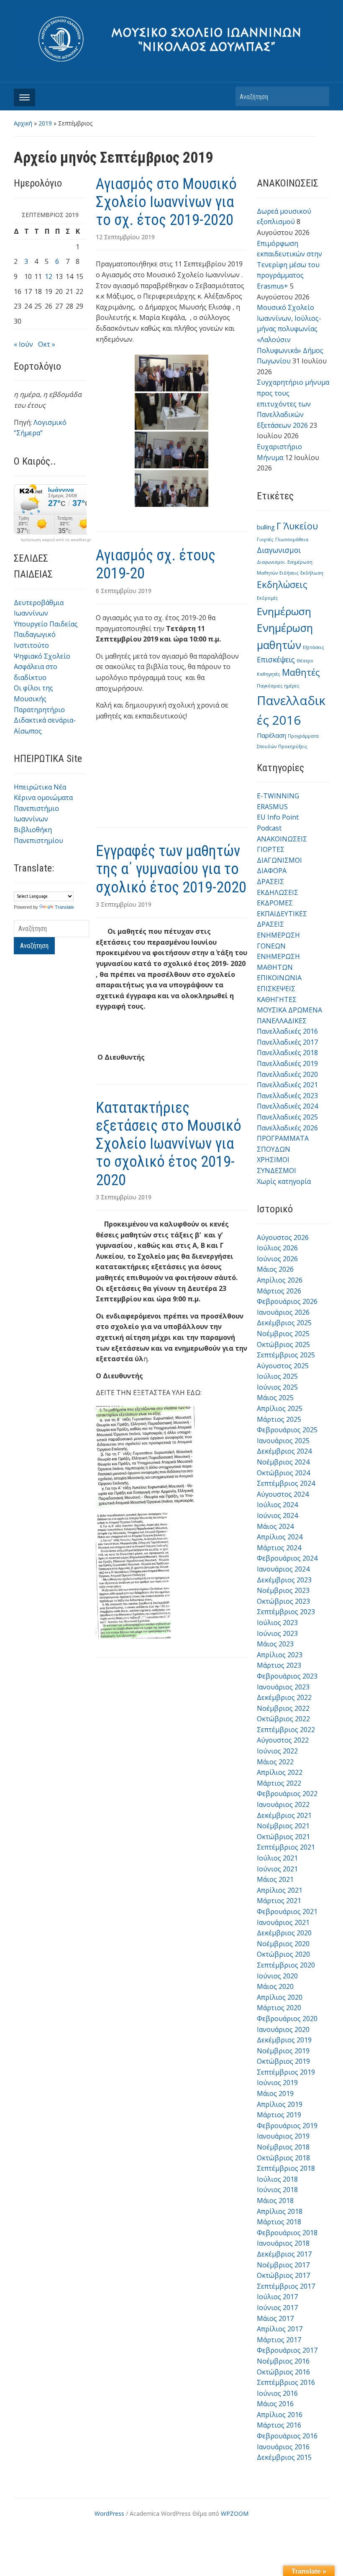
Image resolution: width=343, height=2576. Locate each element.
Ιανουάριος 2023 (283, 1687)
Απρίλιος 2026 (280, 1280)
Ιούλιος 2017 (277, 2297)
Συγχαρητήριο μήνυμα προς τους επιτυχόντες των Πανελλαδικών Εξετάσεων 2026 (293, 404)
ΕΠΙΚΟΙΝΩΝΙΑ (279, 978)
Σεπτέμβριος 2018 (286, 2168)
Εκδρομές (267, 598)
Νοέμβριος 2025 (283, 1334)
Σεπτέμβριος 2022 (286, 1730)
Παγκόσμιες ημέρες (278, 686)
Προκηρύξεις (293, 746)
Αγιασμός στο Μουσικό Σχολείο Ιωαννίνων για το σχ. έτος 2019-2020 (166, 202)
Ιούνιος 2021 (277, 1869)
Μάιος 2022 (275, 1762)
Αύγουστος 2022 (283, 1740)
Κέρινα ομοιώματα (43, 797)
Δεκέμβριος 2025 (284, 1323)
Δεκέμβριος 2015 (284, 2457)
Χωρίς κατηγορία (284, 1181)
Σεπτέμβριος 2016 (286, 2382)
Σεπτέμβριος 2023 (286, 1612)
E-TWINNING (278, 796)
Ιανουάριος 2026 (283, 1312)
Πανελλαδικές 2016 (287, 1031)
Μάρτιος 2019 (279, 2115)
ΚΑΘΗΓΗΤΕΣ (277, 999)
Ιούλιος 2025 (277, 1376)
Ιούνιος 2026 (277, 1259)
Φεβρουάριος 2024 (287, 1558)
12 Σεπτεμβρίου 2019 (125, 237)
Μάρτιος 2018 (279, 2222)
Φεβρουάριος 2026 (287, 1301)
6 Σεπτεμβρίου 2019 (124, 591)
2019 (45, 123)
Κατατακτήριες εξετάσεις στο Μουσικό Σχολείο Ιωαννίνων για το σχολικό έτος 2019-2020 (169, 1144)
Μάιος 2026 (275, 1269)
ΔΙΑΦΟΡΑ (272, 871)
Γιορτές (265, 539)
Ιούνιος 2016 (277, 2393)
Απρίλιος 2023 (280, 1655)
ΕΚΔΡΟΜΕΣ (275, 903)
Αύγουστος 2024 (283, 1494)
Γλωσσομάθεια (292, 539)
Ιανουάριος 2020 (283, 2029)
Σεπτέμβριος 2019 (286, 2072)
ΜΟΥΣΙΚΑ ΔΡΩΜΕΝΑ (289, 1010)
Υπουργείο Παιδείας (46, 624)
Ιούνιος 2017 (277, 2308)
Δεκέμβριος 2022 (284, 1697)
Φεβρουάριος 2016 (287, 2436)
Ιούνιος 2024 (277, 1515)
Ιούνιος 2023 (277, 1633)
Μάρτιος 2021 (279, 1901)
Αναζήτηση (319, 96)
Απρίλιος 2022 (280, 1772)
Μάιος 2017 (275, 2318)
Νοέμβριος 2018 (283, 2147)
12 (49, 276)
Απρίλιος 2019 (280, 2104)
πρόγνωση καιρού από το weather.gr (56, 540)
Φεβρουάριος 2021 (287, 1912)
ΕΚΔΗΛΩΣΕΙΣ (278, 892)
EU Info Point (278, 817)
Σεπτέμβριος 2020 (286, 1965)
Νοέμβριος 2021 (283, 1826)
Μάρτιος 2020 (279, 2008)
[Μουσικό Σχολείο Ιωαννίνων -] (171, 38)
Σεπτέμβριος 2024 (286, 1483)
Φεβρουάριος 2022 (287, 1794)
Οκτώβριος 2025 (283, 1344)
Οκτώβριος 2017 (283, 2275)
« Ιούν (23, 344)
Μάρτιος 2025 (279, 1419)
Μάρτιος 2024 (279, 1548)
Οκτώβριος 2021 (283, 1837)
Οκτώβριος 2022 (283, 1719)
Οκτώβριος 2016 (283, 2372)
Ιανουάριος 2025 (283, 1441)
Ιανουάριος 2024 (283, 1569)
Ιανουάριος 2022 (283, 1804)
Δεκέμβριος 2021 (284, 1815)
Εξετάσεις (314, 647)
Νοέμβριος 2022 (283, 1708)
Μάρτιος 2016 (279, 2425)
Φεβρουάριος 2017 (287, 2350)
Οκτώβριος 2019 (283, 2061)
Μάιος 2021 (275, 1879)
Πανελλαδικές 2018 (287, 1053)
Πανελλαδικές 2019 (287, 1063)
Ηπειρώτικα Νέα (40, 787)
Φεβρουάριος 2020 (287, 2019)
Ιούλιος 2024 (277, 1505)
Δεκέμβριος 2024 (284, 1451)
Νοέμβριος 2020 (283, 1944)
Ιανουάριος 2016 (283, 2447)
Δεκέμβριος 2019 (284, 2040)
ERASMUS (272, 807)
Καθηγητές (269, 674)
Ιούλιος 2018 (277, 2179)
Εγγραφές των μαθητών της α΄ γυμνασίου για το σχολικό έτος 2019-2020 (171, 869)
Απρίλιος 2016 (280, 2415)
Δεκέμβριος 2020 (284, 1933)
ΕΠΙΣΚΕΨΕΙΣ (276, 989)
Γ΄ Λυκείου (297, 526)
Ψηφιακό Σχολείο (42, 656)
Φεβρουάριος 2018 (287, 2233)
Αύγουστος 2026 (283, 1237)
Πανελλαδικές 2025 (287, 1117)
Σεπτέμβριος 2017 (286, 2286)
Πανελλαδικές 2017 (287, 1042)
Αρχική (23, 123)
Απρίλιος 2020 (280, 1997)
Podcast (269, 828)
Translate (64, 907)
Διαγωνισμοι (279, 550)
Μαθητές (301, 672)
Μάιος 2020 (275, 1986)
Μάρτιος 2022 (279, 1783)
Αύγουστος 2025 (283, 1366)
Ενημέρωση (284, 611)
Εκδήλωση (312, 573)
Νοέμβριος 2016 (283, 2361)
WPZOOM (235, 2513)
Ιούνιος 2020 (277, 1976)
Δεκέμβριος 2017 (284, 2254)
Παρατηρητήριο (39, 710)
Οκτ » (47, 344)
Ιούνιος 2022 (277, 1751)
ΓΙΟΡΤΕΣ (271, 849)
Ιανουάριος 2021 (283, 1922)
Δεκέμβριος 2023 (284, 1580)
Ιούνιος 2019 (277, 2083)
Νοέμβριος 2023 (283, 1590)
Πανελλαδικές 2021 (287, 1085)
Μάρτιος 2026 (279, 1291)
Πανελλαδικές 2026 (287, 1128)
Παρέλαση (271, 735)
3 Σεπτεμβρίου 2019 (124, 904)
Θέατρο (305, 661)
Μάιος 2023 (275, 1644)
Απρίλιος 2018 (280, 2211)
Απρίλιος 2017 (280, 2329)
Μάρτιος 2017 (279, 2340)
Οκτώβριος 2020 (283, 1954)
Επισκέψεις (276, 659)
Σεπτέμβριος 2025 (286, 1355)
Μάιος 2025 (275, 1398)
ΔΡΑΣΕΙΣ (270, 882)
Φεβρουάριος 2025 (287, 1430)
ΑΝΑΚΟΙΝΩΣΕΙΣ (282, 839)
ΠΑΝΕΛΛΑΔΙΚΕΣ (282, 1021)
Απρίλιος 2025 (280, 1408)
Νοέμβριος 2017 (283, 2265)
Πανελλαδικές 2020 (287, 1074)
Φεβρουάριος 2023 (287, 1676)
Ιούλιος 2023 (277, 1623)
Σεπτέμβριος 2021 (286, 1847)
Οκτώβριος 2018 (283, 2158)
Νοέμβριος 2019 (283, 2051)
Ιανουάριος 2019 (283, 2136)
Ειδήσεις (289, 573)
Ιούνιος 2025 (277, 1387)
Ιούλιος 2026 (277, 1248)
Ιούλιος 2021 (277, 1858)
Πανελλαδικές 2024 (287, 1106)
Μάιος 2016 (275, 2404)
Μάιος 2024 (275, 1526)
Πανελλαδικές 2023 (287, 1096)
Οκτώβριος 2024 (283, 1473)
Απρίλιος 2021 (280, 1890)
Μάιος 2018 (275, 2200)
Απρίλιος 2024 (280, 1537)
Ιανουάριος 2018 (283, 2243)
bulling (266, 527)
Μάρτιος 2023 (279, 1665)
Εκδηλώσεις (282, 584)
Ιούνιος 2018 (277, 2190)
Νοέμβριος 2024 (283, 1462)
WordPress (109, 2513)
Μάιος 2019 (275, 2093)
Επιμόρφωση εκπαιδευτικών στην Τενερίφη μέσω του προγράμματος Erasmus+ (289, 265)
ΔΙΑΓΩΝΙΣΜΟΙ (279, 860)
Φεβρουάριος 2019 (287, 2126)
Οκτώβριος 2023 (283, 1601)
